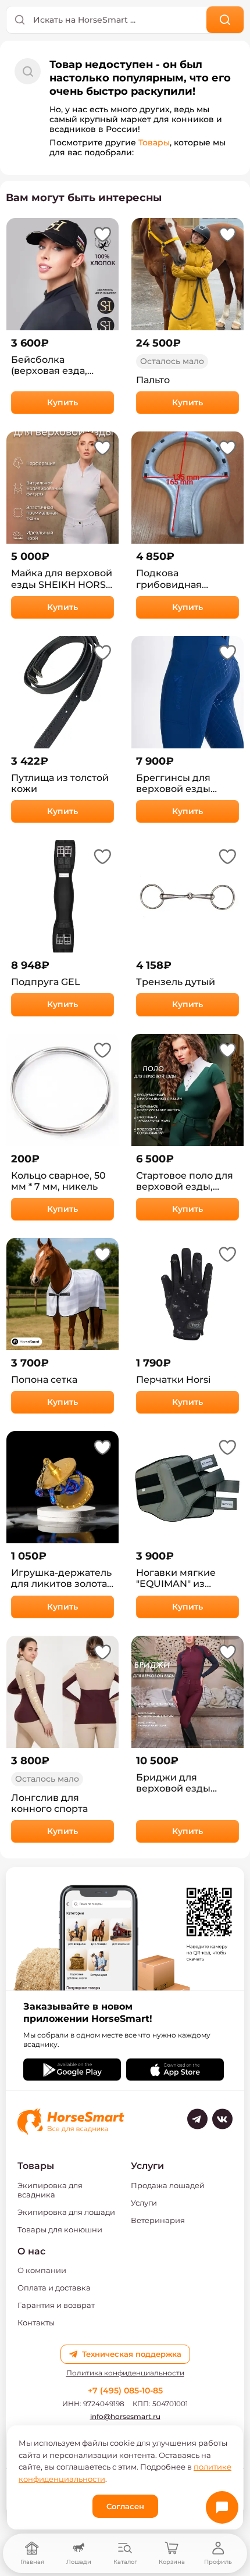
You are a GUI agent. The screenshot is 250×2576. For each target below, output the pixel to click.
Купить (63, 402)
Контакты (36, 2322)
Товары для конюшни (60, 2229)
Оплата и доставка (54, 2288)
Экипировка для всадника (50, 2190)
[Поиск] (225, 20)
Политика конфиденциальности (125, 2373)
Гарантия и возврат (56, 2305)
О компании (42, 2270)
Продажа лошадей (168, 2185)
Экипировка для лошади (66, 2212)
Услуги (144, 2203)
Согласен (125, 2506)
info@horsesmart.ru (125, 2416)
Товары (154, 142)
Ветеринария (158, 2220)
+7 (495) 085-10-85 (125, 2391)
